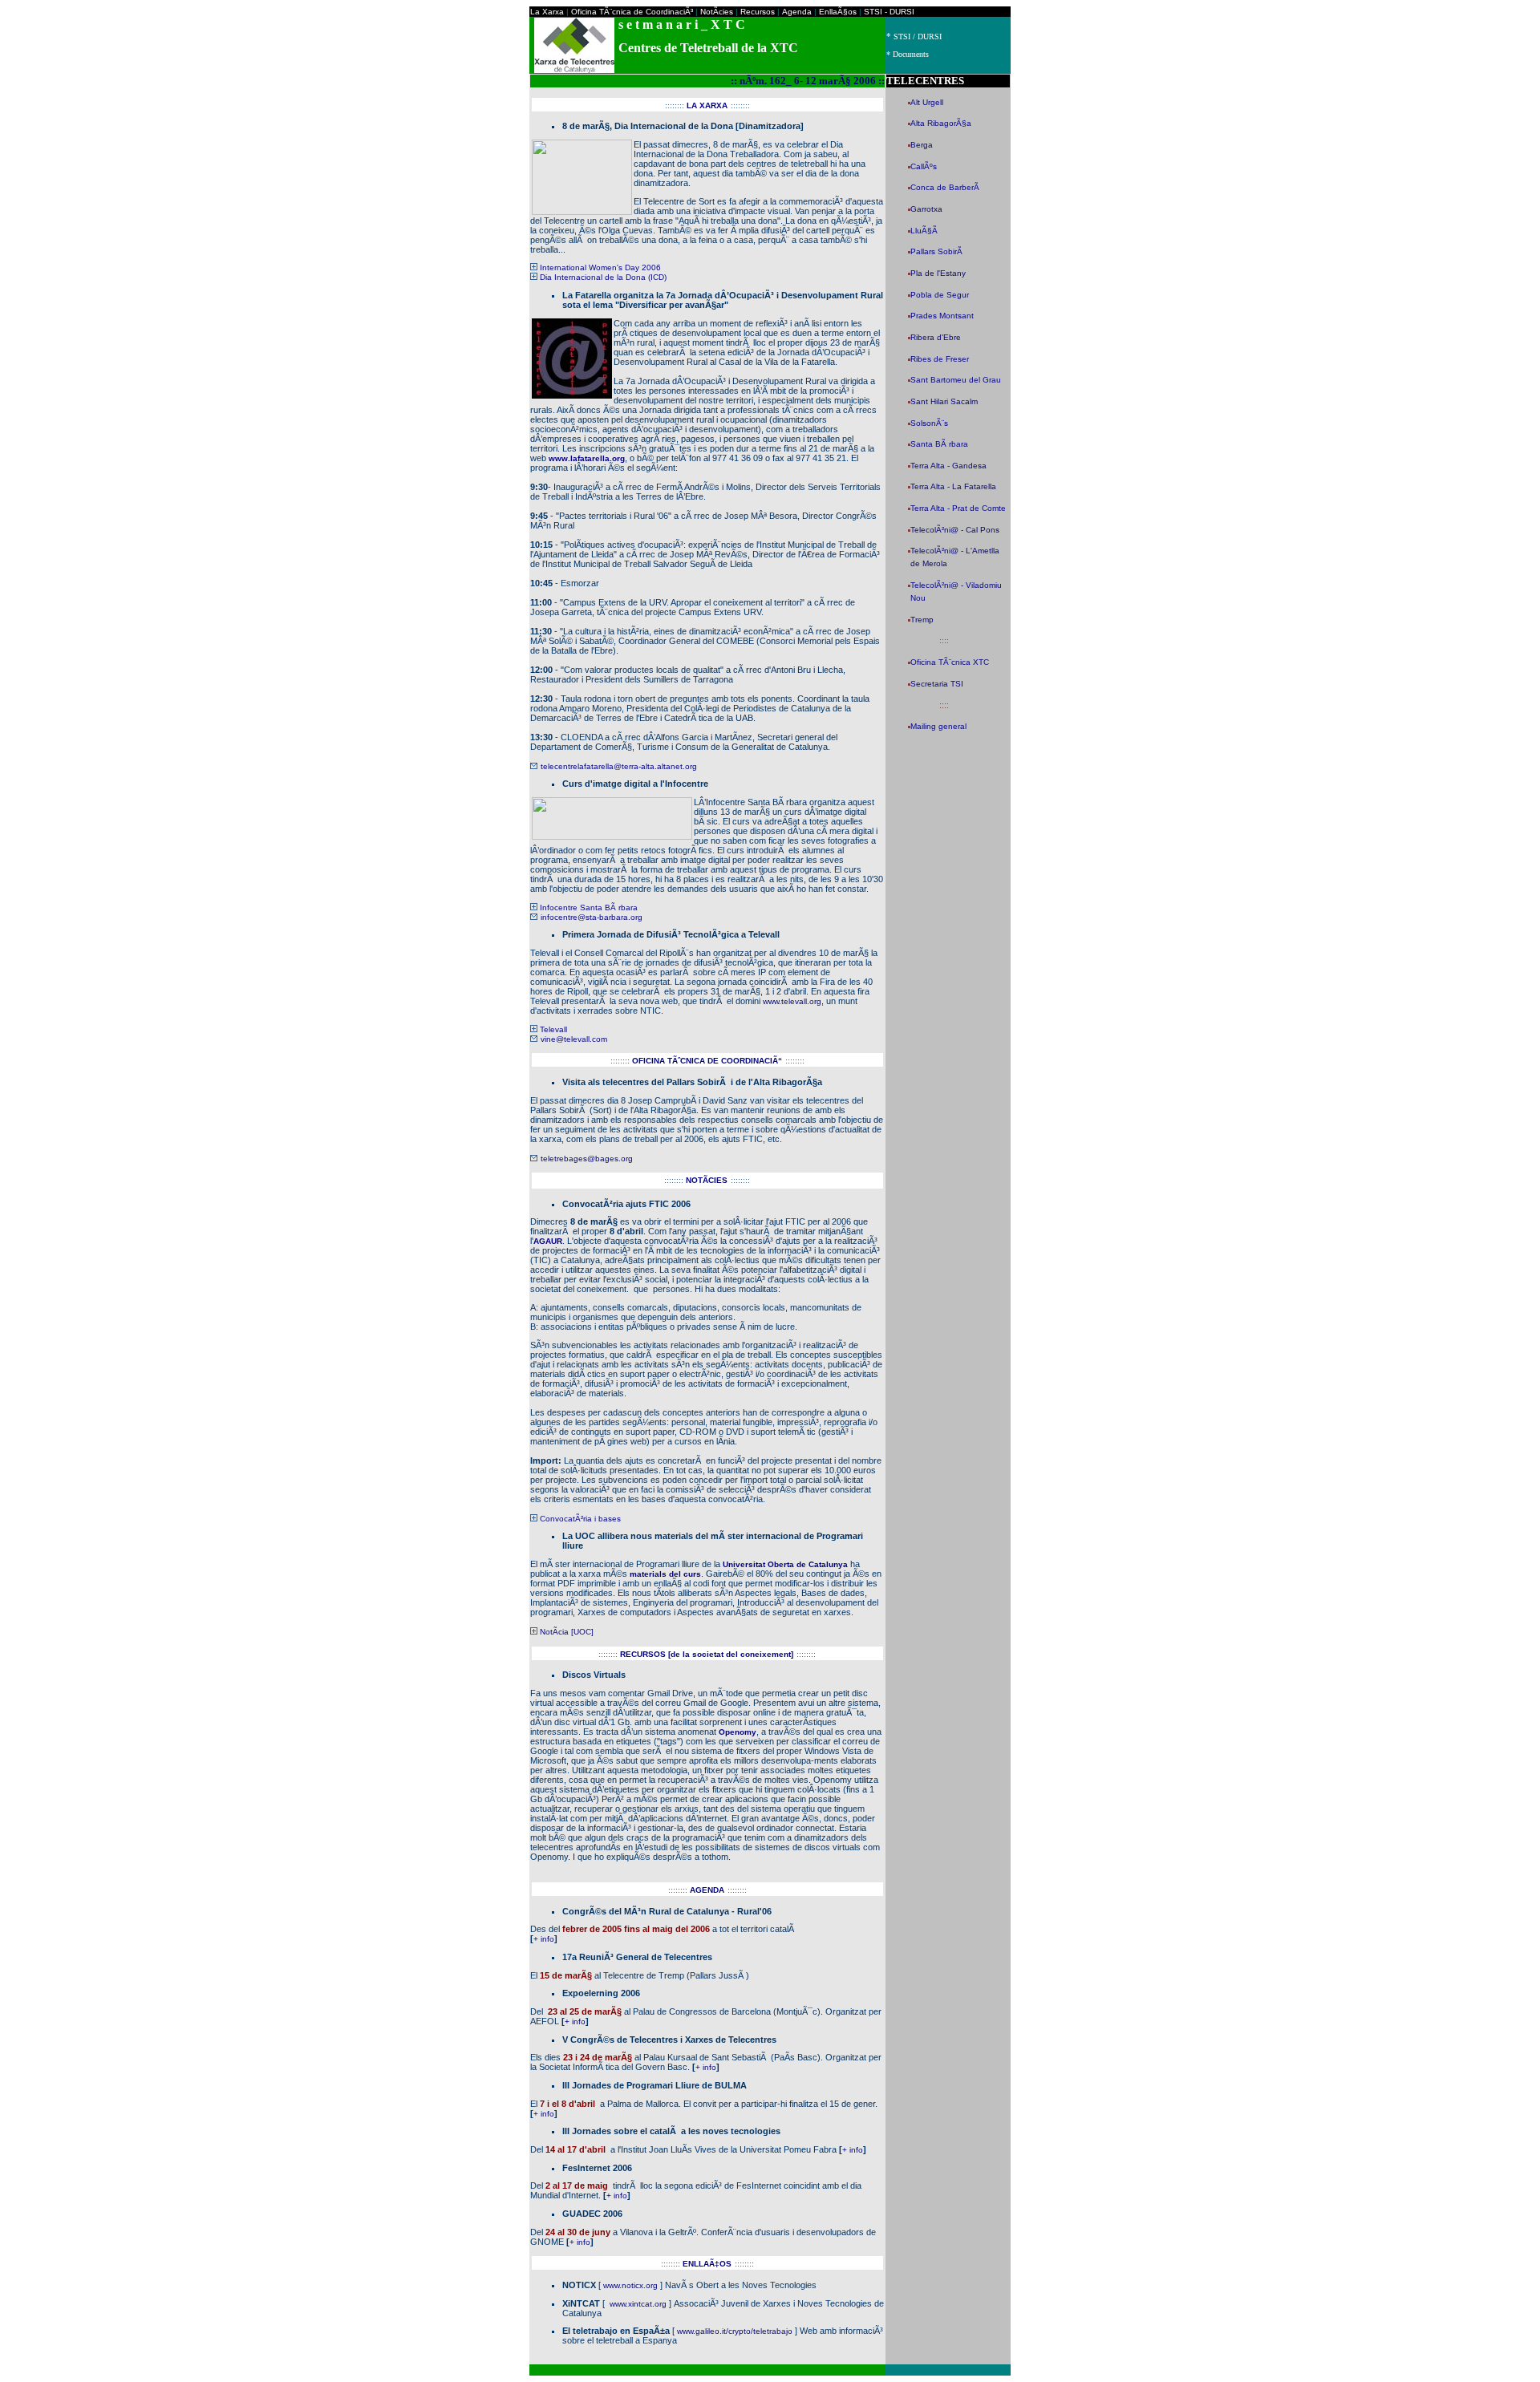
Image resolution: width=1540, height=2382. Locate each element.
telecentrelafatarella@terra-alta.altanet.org (619, 766)
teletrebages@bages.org (587, 1159)
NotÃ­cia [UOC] (567, 1632)
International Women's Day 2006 (600, 267)
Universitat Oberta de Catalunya (785, 1564)
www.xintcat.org (638, 2304)
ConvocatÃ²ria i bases (580, 1519)
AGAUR (548, 1241)
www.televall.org (792, 1001)
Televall (553, 1029)
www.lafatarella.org (587, 458)
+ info (544, 1939)
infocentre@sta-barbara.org (592, 917)
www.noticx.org (630, 2285)
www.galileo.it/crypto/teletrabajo (735, 2331)
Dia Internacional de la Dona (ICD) (603, 277)
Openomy (738, 1732)
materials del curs (665, 1574)
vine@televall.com (574, 1039)
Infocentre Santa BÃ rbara (589, 907)
